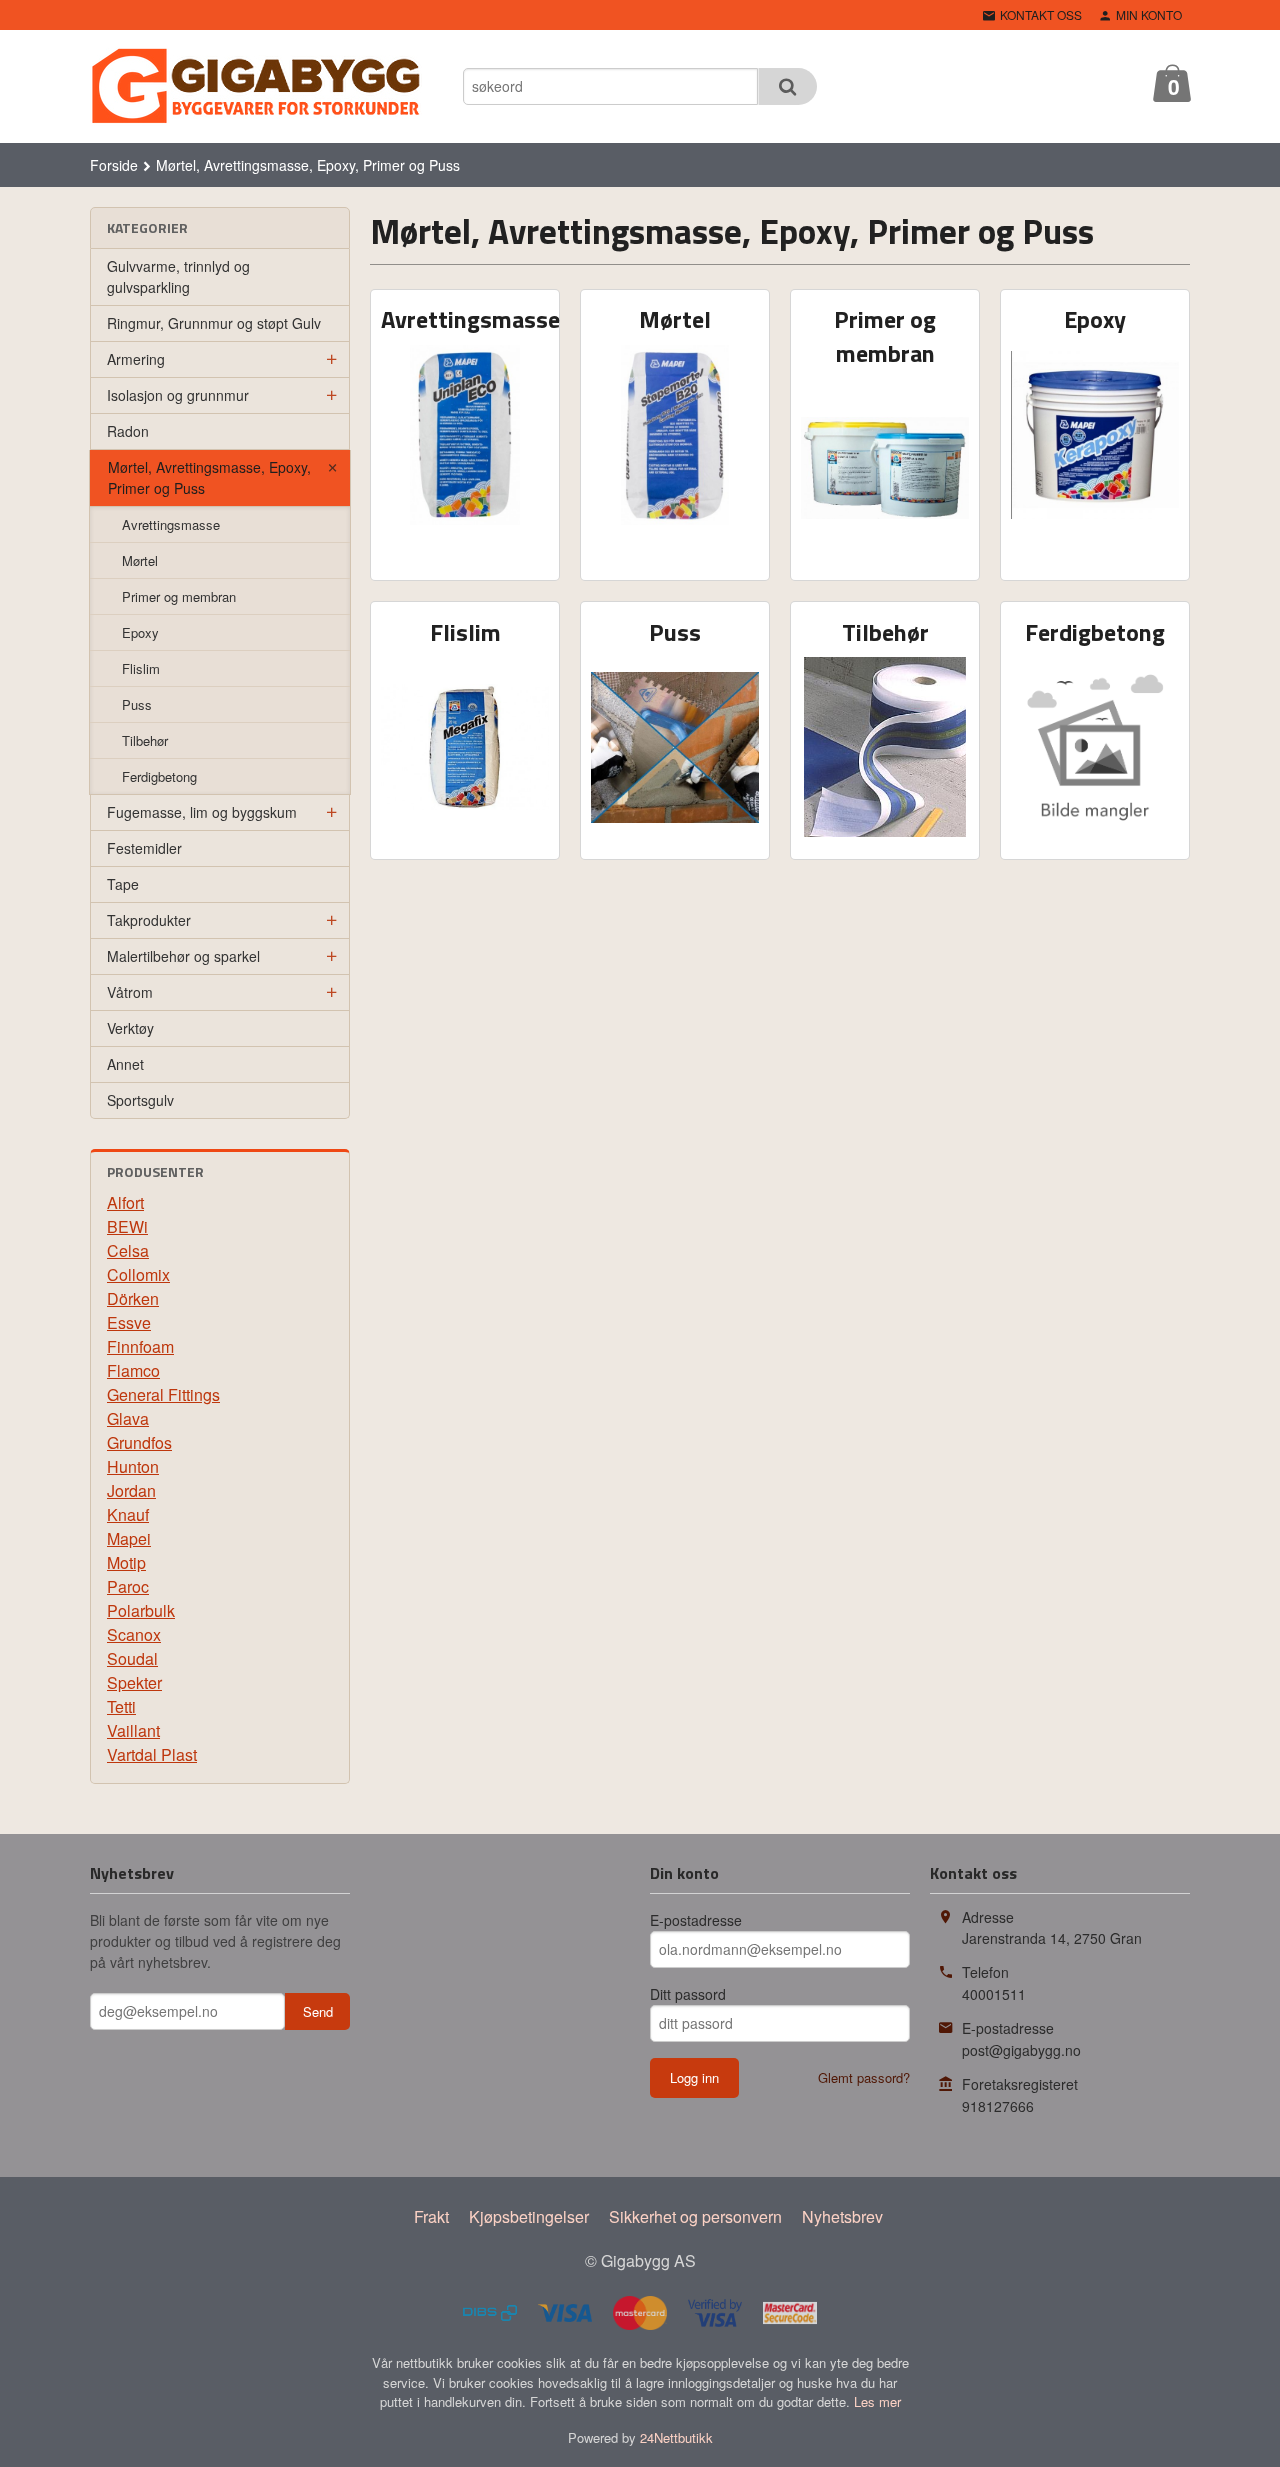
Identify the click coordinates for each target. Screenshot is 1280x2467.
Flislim (141, 668)
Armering (136, 359)
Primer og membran (179, 596)
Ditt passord (688, 1994)
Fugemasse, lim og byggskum (202, 812)
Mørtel (140, 560)
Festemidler (144, 848)
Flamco (133, 1370)
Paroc (128, 1586)
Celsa (128, 1250)
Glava (128, 1418)
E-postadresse (696, 1920)
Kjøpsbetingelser (529, 2216)
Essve (129, 1322)
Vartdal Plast (152, 1754)
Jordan (131, 1490)
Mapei (129, 1538)
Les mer (877, 2401)
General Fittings (163, 1394)
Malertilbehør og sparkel (183, 956)
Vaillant (133, 1730)
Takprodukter (149, 920)
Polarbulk (141, 1610)
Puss (137, 704)
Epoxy (140, 632)
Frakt (431, 2216)
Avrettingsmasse (171, 524)
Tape (123, 884)
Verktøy (130, 1028)
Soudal (132, 1658)
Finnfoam (140, 1346)
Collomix (138, 1274)
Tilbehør (145, 740)
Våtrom (130, 992)
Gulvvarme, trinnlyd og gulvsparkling (178, 276)
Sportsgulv (140, 1100)
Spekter (134, 1682)
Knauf (128, 1514)
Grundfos (139, 1442)
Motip (126, 1562)
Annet (125, 1064)
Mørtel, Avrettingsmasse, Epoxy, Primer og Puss (209, 477)
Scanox (134, 1634)
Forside (114, 165)
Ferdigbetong (159, 776)
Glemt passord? (864, 2077)
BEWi (127, 1226)
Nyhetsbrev (842, 2216)
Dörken (133, 1298)
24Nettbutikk (676, 2437)
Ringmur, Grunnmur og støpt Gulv (214, 323)
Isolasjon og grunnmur (178, 395)
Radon (128, 431)
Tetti (121, 1706)
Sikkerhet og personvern (695, 2216)
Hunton (133, 1466)
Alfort (125, 1202)
